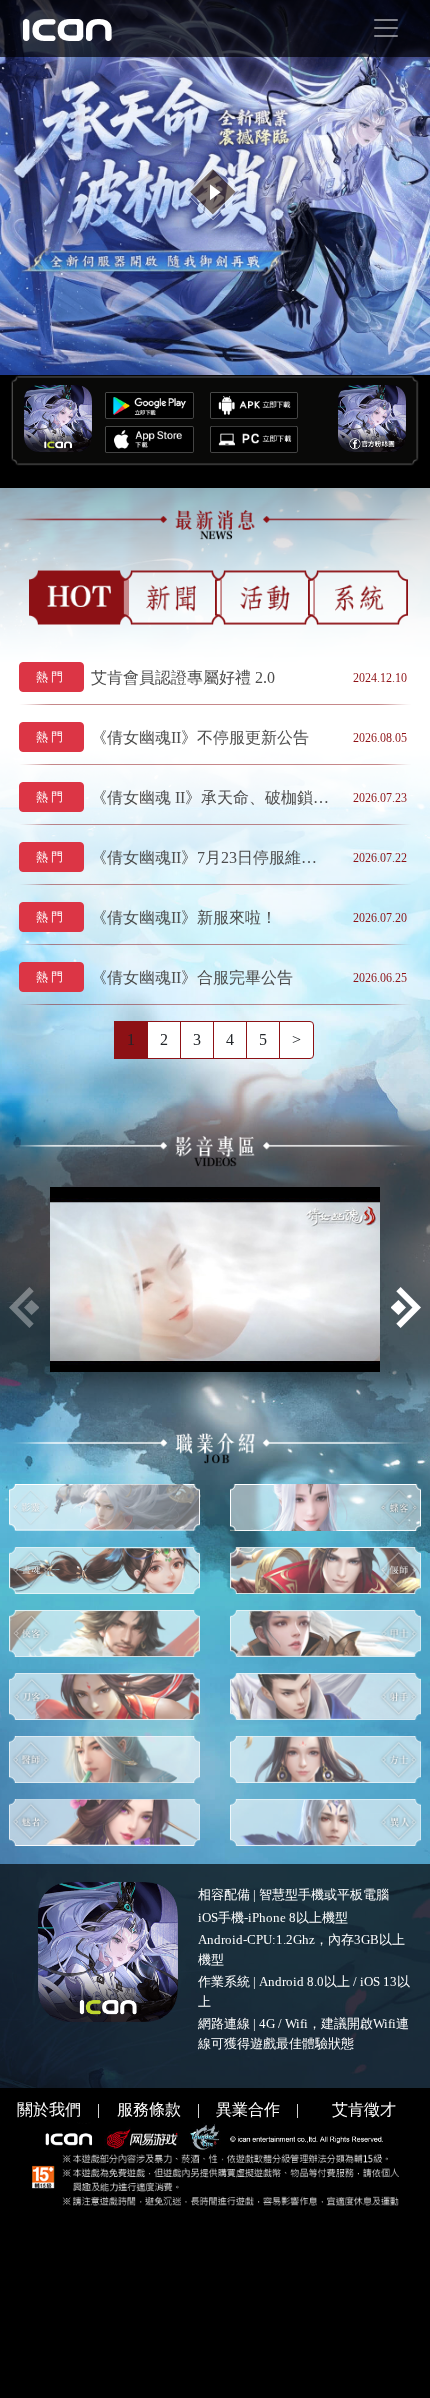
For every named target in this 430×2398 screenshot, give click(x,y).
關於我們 (49, 2109)
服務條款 (149, 2109)
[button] (405, 1307)
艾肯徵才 (364, 2109)
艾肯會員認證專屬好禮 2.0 (183, 677)
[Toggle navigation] (386, 28)
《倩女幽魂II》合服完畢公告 (192, 977)
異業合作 (248, 2109)
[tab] (79, 597)
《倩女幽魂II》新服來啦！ (184, 917)
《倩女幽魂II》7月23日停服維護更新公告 (210, 857)
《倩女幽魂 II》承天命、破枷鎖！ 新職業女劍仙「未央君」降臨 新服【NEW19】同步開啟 (210, 797)
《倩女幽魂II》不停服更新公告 (200, 737)
